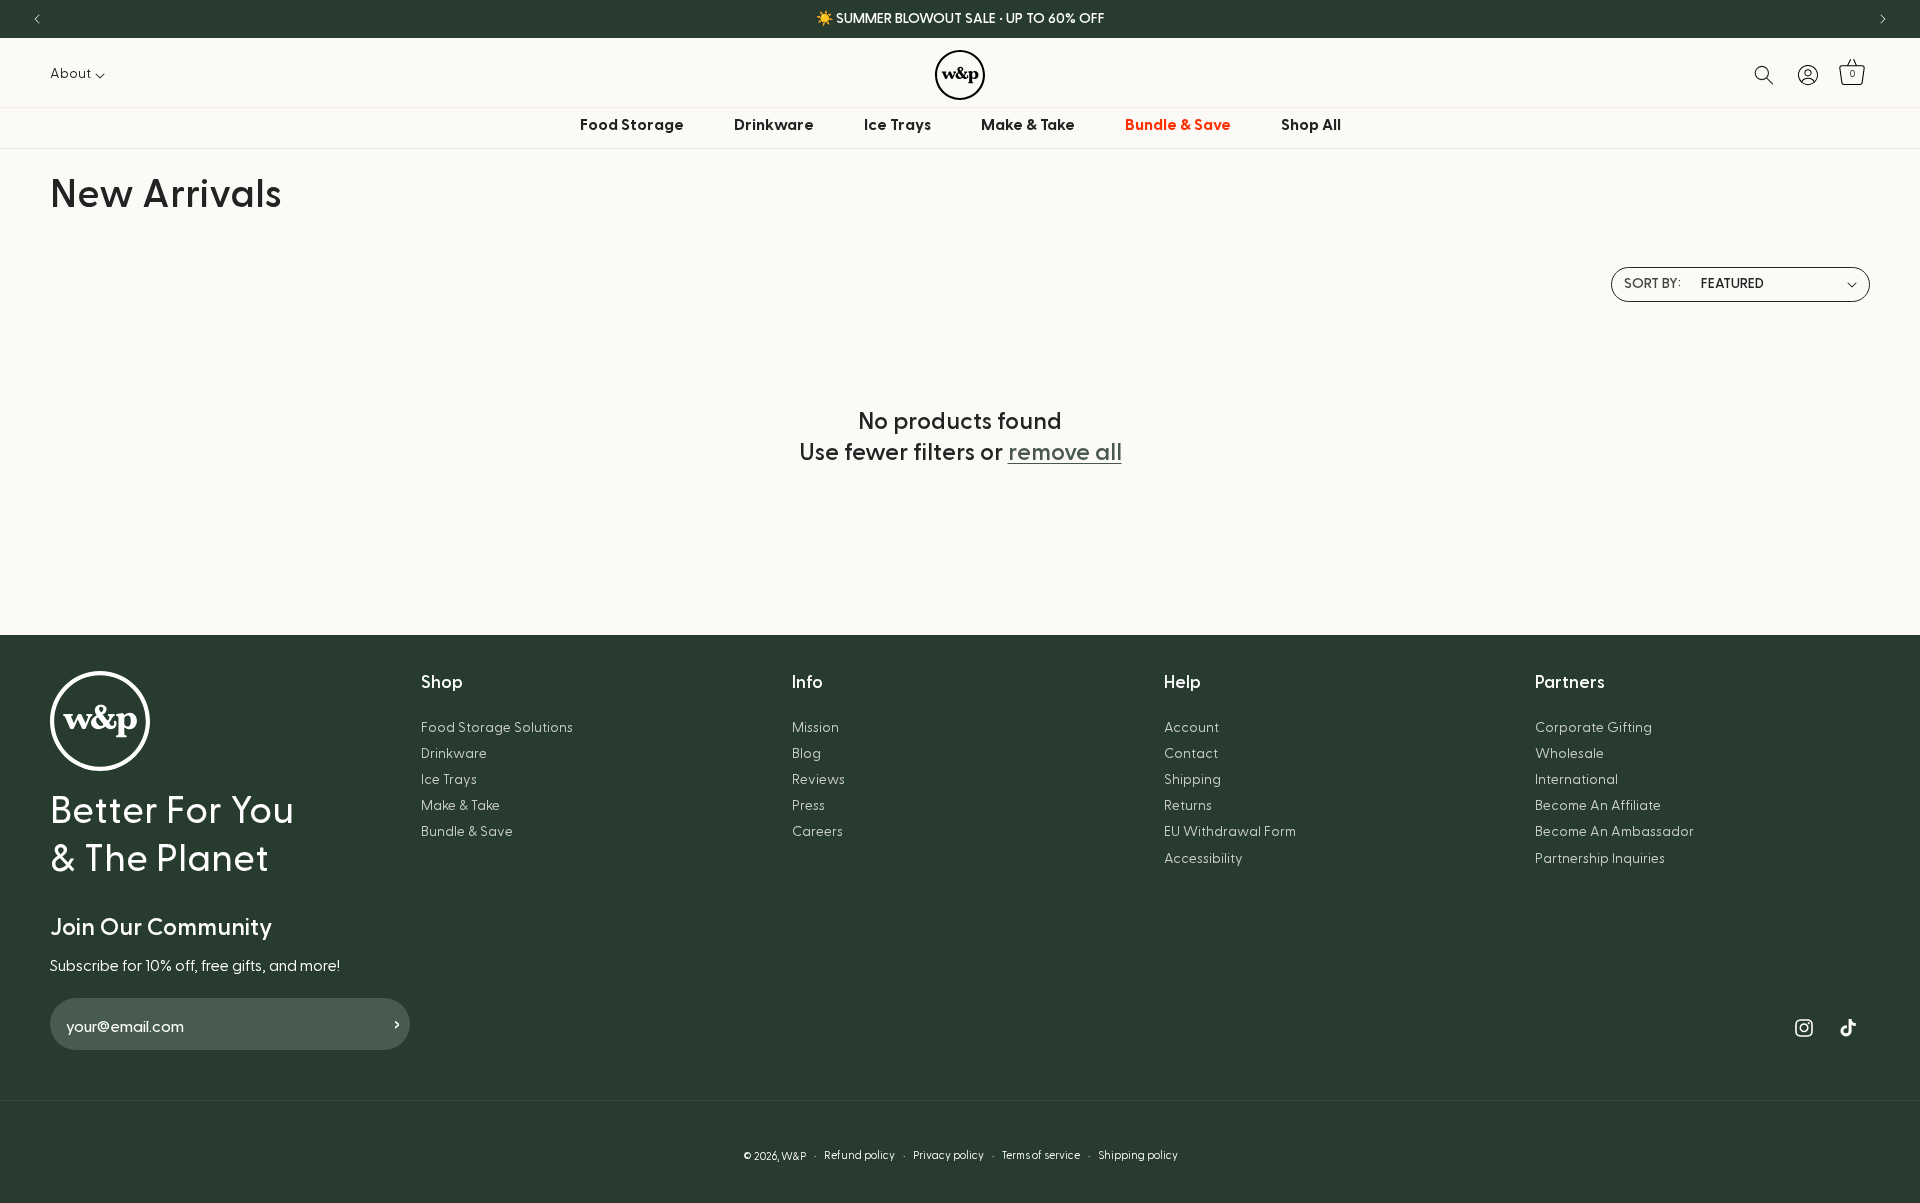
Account (1191, 728)
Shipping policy (1138, 1155)
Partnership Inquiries (1600, 859)
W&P (793, 1156)
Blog (806, 754)
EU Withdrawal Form (1230, 832)
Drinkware (774, 125)
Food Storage (632, 125)
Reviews (818, 780)
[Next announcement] (1883, 19)
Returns (1188, 806)
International (1576, 780)
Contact (1191, 754)
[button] (83, 74)
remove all (1065, 453)
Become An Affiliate (1598, 806)
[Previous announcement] (37, 19)
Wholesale (1569, 754)
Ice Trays (897, 125)
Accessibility (1203, 859)
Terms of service (1041, 1155)
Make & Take (1028, 125)
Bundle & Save (467, 832)
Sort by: (1652, 284)
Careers (817, 832)
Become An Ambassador (1614, 832)
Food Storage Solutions (497, 728)
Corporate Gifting (1593, 728)
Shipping (1192, 780)
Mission (815, 728)
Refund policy (859, 1155)
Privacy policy (948, 1155)
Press (808, 806)
